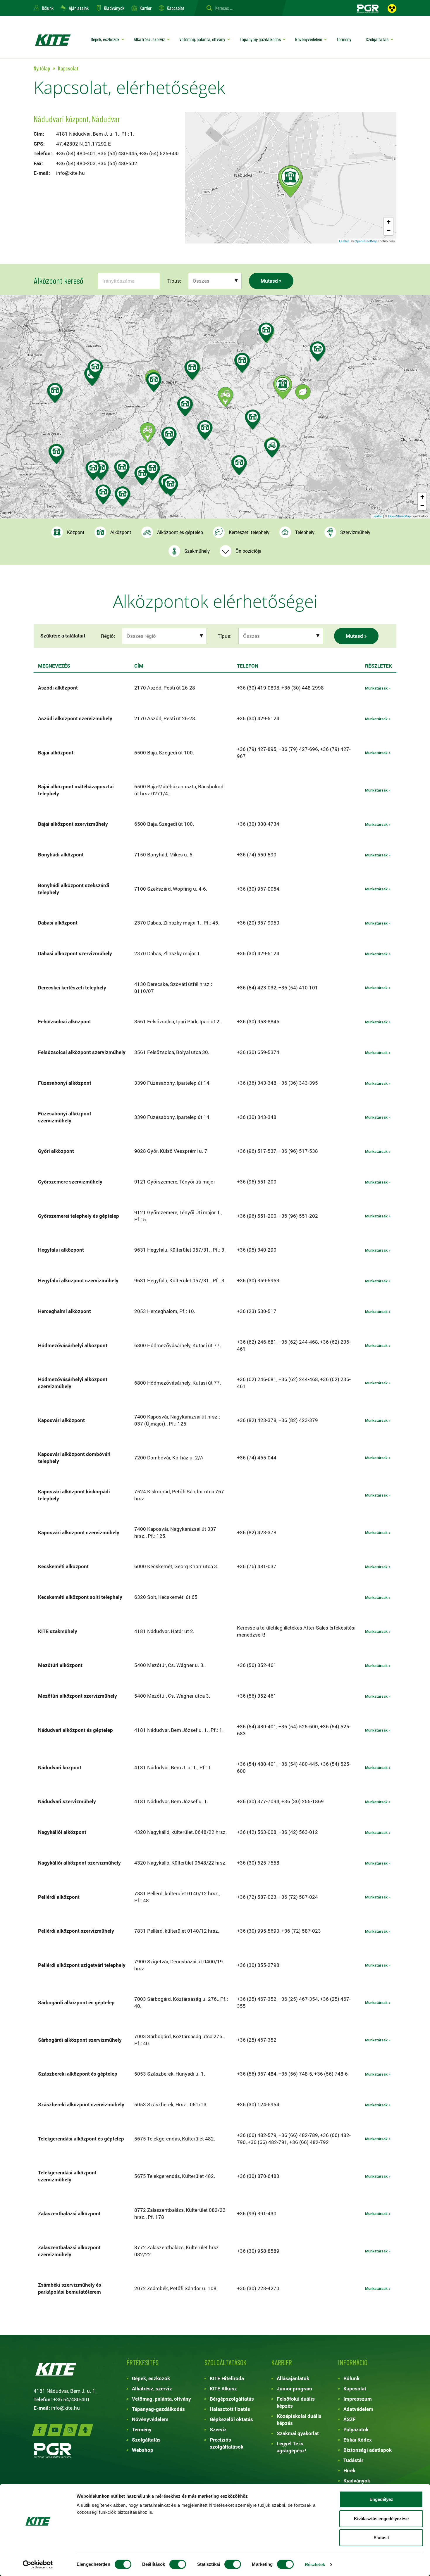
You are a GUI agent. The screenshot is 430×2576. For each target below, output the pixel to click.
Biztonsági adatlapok (368, 2450)
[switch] (178, 2564)
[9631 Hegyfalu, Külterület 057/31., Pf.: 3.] (55, 393)
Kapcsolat (176, 8)
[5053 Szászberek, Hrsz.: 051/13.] (225, 397)
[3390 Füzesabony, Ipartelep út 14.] (242, 363)
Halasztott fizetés (230, 2409)
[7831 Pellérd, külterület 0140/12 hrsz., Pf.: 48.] (122, 496)
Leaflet (344, 241)
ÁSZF (350, 2419)
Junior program (294, 2388)
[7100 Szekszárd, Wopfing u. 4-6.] (152, 471)
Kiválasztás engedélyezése (381, 2519)
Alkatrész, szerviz (149, 39)
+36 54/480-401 (72, 2399)
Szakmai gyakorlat (298, 2433)
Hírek (349, 2470)
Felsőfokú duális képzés (296, 2402)
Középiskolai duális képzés (299, 2419)
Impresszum (358, 2399)
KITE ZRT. (53, 40)
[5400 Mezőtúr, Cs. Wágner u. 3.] (253, 420)
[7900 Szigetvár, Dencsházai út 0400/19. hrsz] (103, 494)
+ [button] (389, 222)
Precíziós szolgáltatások (227, 2443)
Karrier (146, 8)
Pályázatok (356, 2429)
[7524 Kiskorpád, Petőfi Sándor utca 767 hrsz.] (93, 470)
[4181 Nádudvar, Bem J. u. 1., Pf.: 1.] (290, 181)
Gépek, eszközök (105, 39)
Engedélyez (381, 2499)
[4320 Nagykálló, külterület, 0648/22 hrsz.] (318, 351)
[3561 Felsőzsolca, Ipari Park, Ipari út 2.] (266, 332)
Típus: (174, 281)
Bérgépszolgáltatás (232, 2399)
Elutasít (381, 2538)
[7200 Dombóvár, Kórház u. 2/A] (122, 470)
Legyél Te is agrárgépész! (291, 2447)
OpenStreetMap (366, 241)
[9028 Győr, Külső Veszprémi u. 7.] (95, 369)
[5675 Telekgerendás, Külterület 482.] (272, 448)
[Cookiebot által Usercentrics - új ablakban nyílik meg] (38, 2565)
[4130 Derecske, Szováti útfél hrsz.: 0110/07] (303, 392)
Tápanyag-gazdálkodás (260, 39)
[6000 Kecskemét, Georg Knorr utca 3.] (205, 430)
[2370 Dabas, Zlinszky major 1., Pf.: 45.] (185, 406)
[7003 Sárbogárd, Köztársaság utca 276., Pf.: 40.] (148, 432)
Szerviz (218, 2429)
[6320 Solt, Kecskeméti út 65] (169, 437)
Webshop (143, 2450)
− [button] (389, 230)
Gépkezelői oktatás (231, 2419)
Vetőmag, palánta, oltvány (202, 39)
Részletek (315, 2564)
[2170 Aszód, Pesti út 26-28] (192, 370)
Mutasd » (271, 281)
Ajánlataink (79, 8)
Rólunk (48, 8)
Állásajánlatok (293, 2378)
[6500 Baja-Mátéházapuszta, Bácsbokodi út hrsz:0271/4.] (170, 487)
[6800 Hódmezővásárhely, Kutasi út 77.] (239, 465)
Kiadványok (114, 8)
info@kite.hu (70, 173)
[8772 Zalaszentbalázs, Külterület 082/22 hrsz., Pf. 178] (56, 454)
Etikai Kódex (358, 2440)
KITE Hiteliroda (227, 2378)
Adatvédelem (358, 2409)
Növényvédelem (309, 39)
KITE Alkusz (223, 2388)
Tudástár (353, 2460)
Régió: (108, 636)
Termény (344, 39)
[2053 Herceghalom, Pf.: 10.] (154, 382)
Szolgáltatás (377, 39)
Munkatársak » (378, 688)
